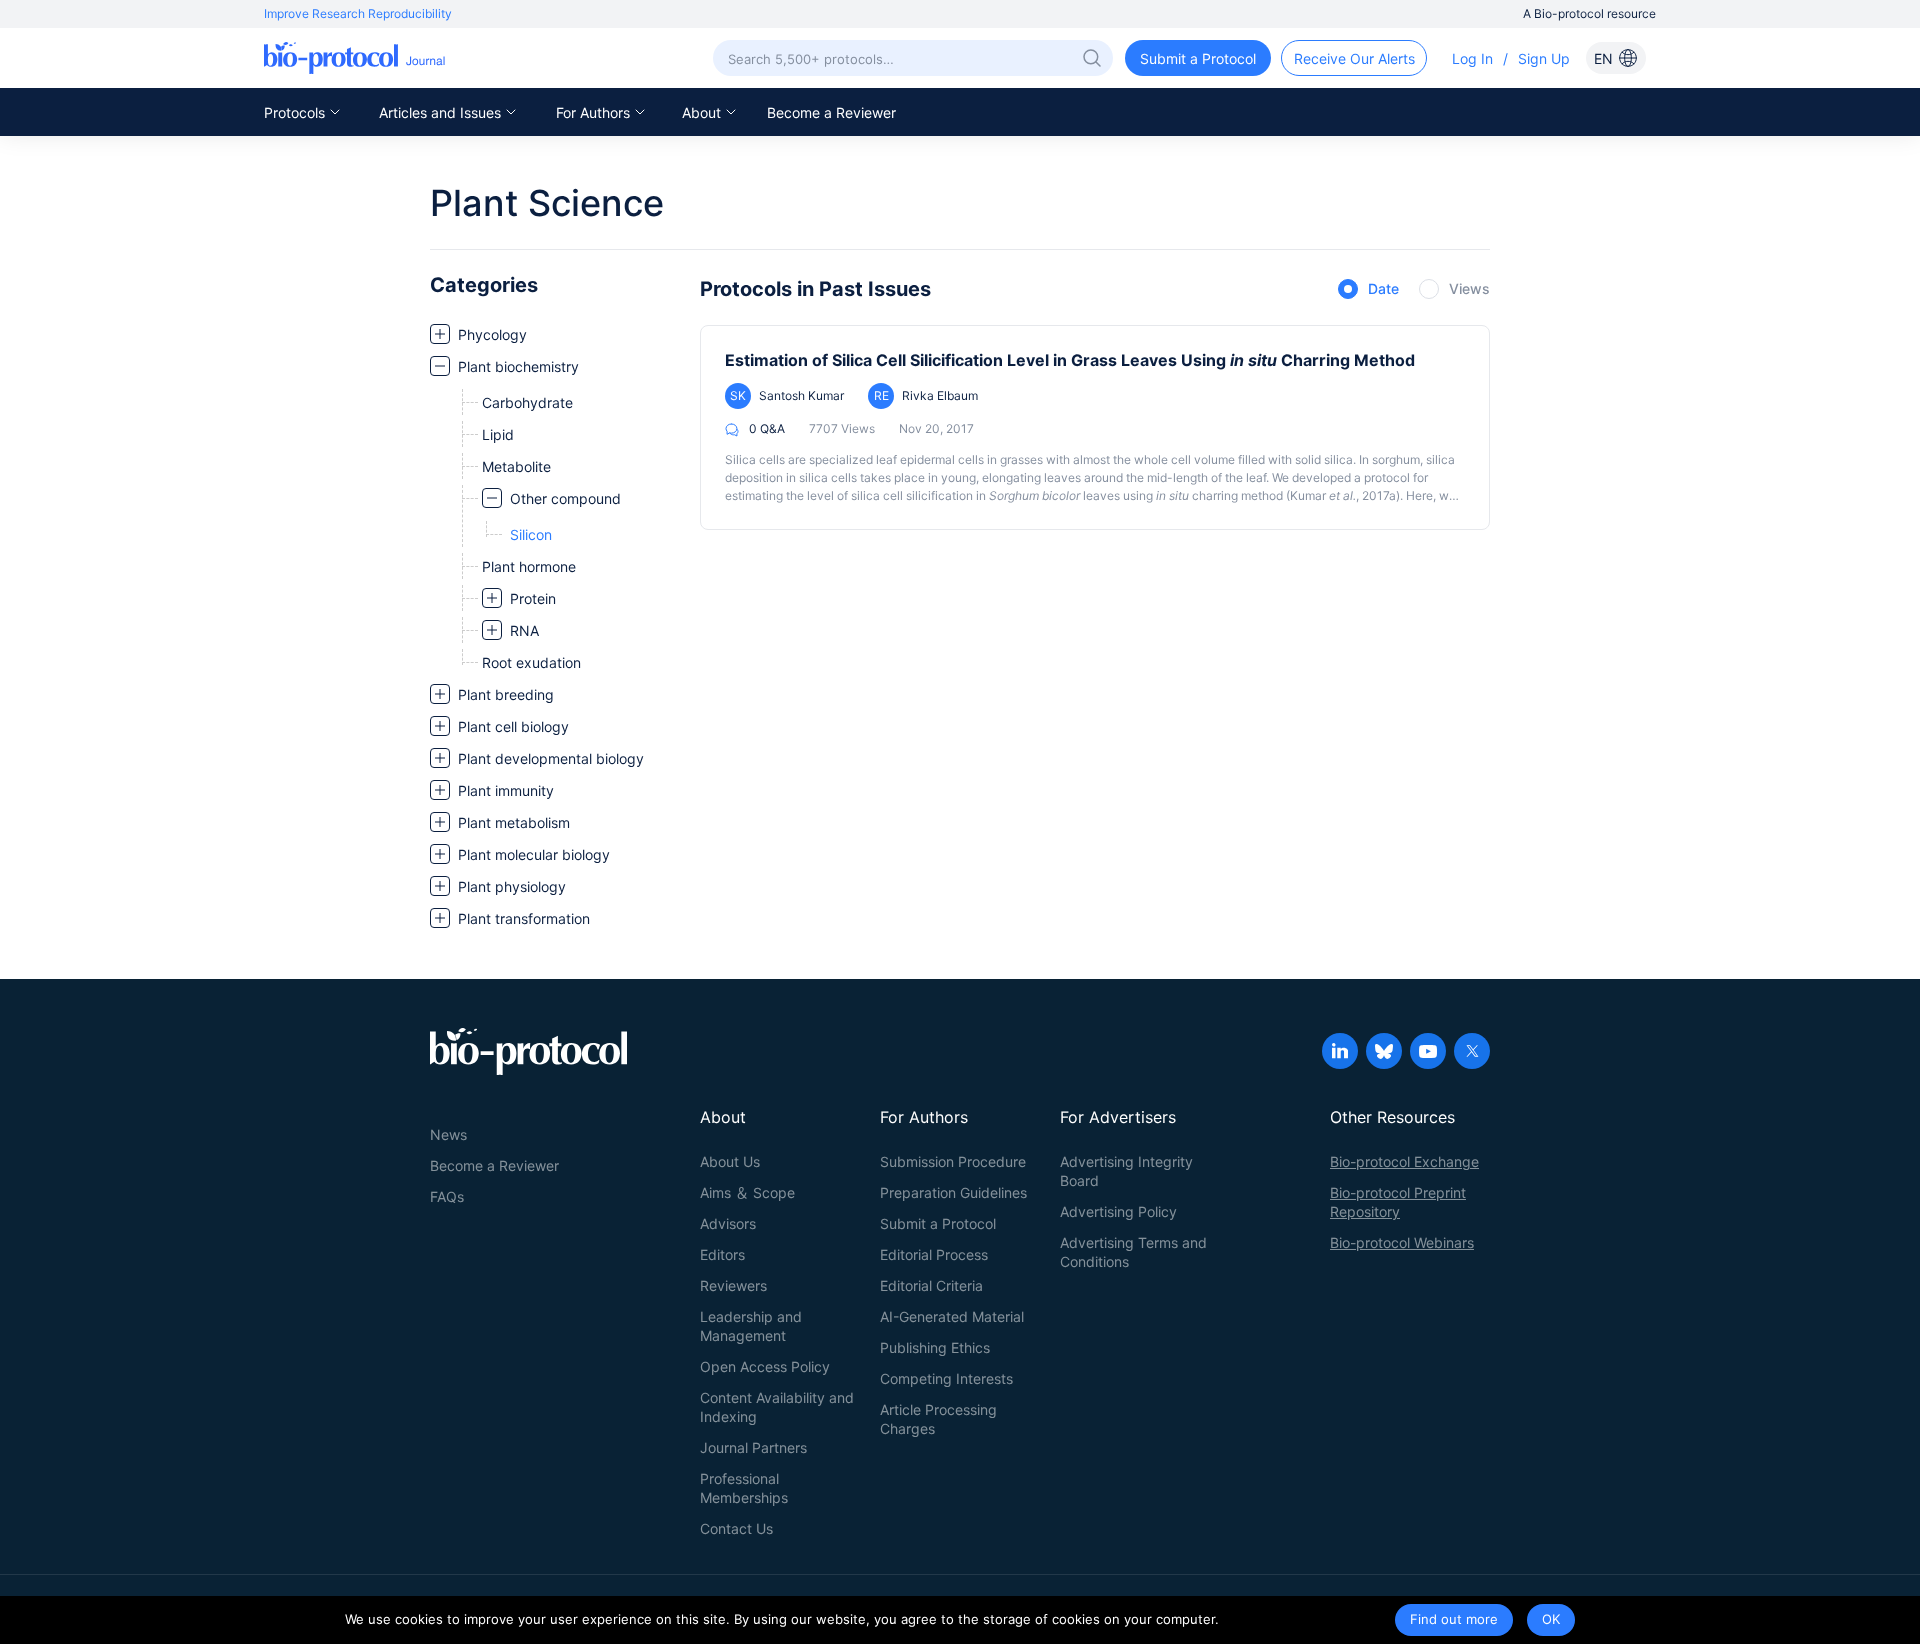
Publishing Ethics (935, 1347)
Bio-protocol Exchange (1404, 1161)
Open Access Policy (765, 1366)
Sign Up (1544, 58)
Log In (1472, 58)
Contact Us (736, 1528)
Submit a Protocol (938, 1223)
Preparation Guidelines (953, 1192)
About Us (730, 1161)
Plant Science (547, 203)
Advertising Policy (1118, 1211)
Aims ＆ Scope (747, 1192)
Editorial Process (934, 1254)
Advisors (728, 1223)
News (448, 1134)
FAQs (447, 1196)
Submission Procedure (953, 1161)
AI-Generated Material (952, 1316)
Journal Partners (753, 1447)
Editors (722, 1254)
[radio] (1368, 290)
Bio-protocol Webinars (1402, 1242)
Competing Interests (946, 1378)
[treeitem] (555, 334)
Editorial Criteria (931, 1285)
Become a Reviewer (831, 112)
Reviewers (733, 1285)
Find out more (1454, 1619)
